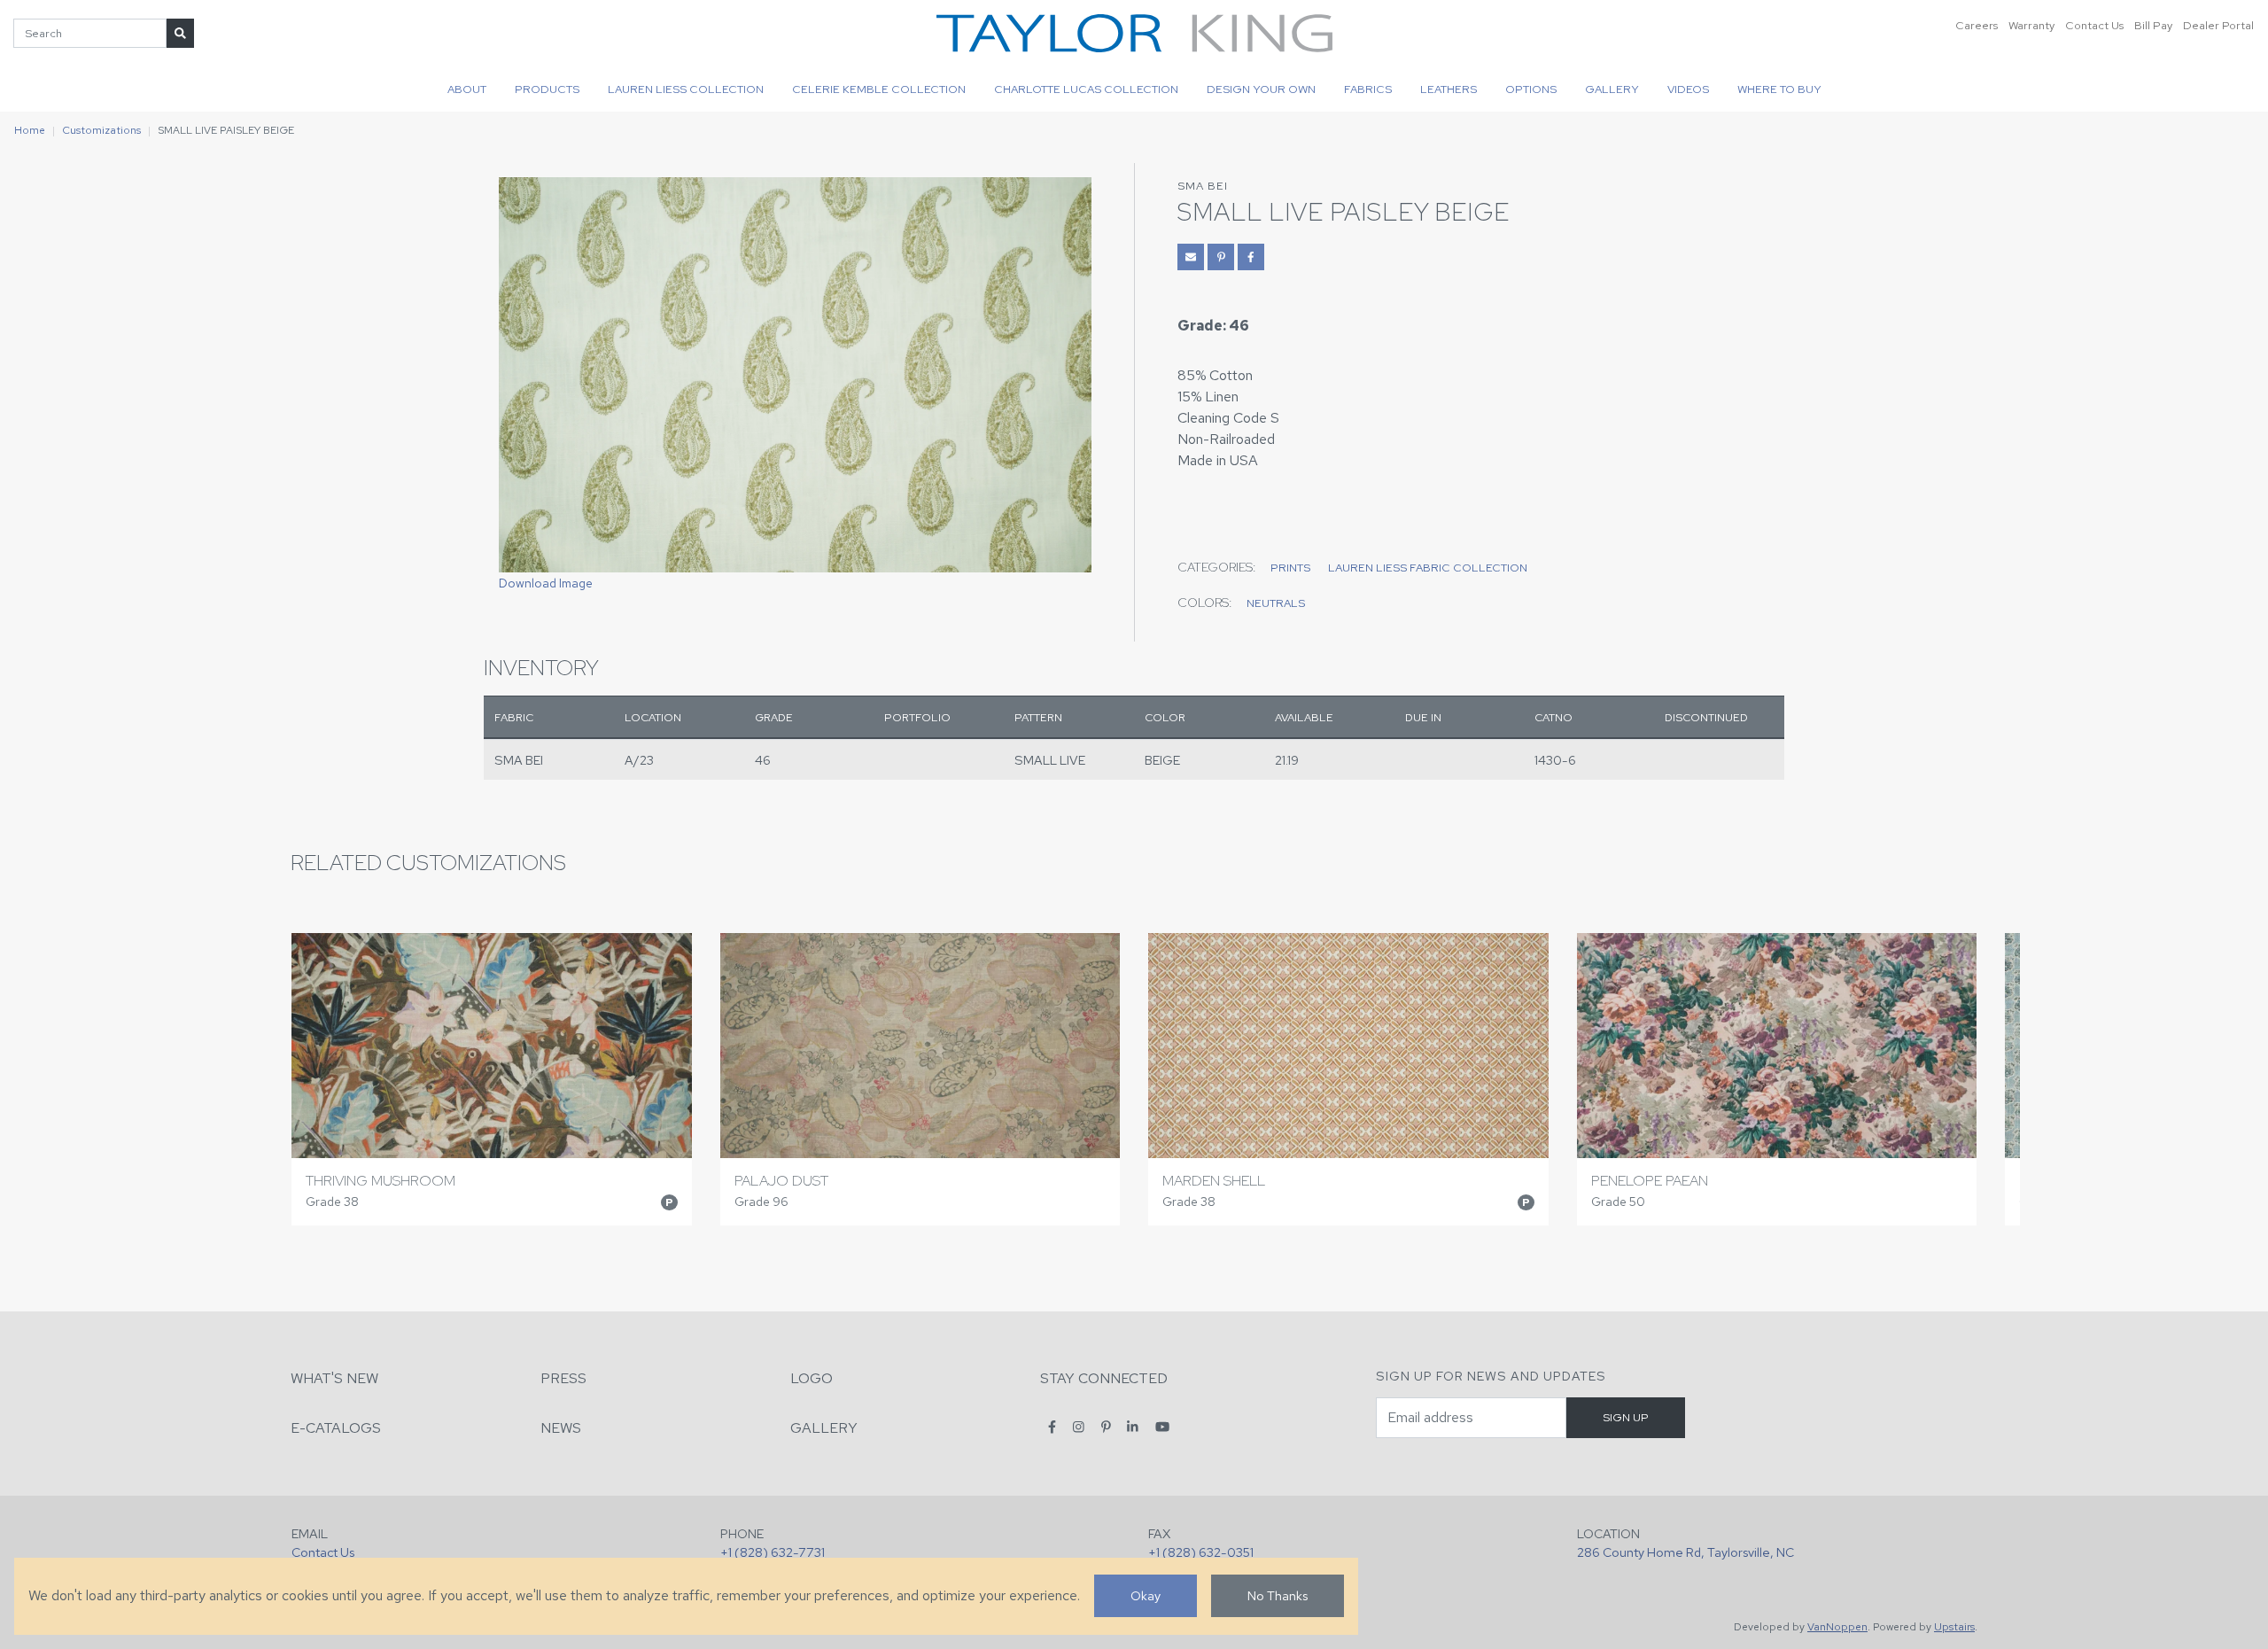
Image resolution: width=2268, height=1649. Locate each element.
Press (563, 1378)
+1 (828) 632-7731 (773, 1552)
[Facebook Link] (1251, 257)
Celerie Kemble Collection (879, 89)
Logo (812, 1378)
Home (30, 130)
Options (1531, 89)
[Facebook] (1052, 1427)
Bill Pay (2153, 25)
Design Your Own (1261, 89)
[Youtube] (1162, 1427)
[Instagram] (1079, 1427)
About (467, 89)
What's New (334, 1378)
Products (547, 89)
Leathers (1449, 89)
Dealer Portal (2218, 25)
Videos (1688, 89)
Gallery (1612, 89)
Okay (1146, 1595)
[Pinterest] (1106, 1427)
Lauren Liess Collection (686, 89)
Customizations (101, 130)
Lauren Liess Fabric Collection (1428, 568)
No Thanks (1278, 1595)
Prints (1290, 568)
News (561, 1428)
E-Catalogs (336, 1428)
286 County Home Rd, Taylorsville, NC (1685, 1552)
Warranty (2031, 25)
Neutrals (1276, 603)
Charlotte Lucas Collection (1086, 89)
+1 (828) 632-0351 (1201, 1552)
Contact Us (2094, 25)
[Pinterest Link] (1221, 257)
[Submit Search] (180, 33)
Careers (1977, 25)
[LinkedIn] (1133, 1427)
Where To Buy (1779, 89)
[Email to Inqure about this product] (1191, 257)
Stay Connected (1104, 1378)
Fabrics (1368, 89)
